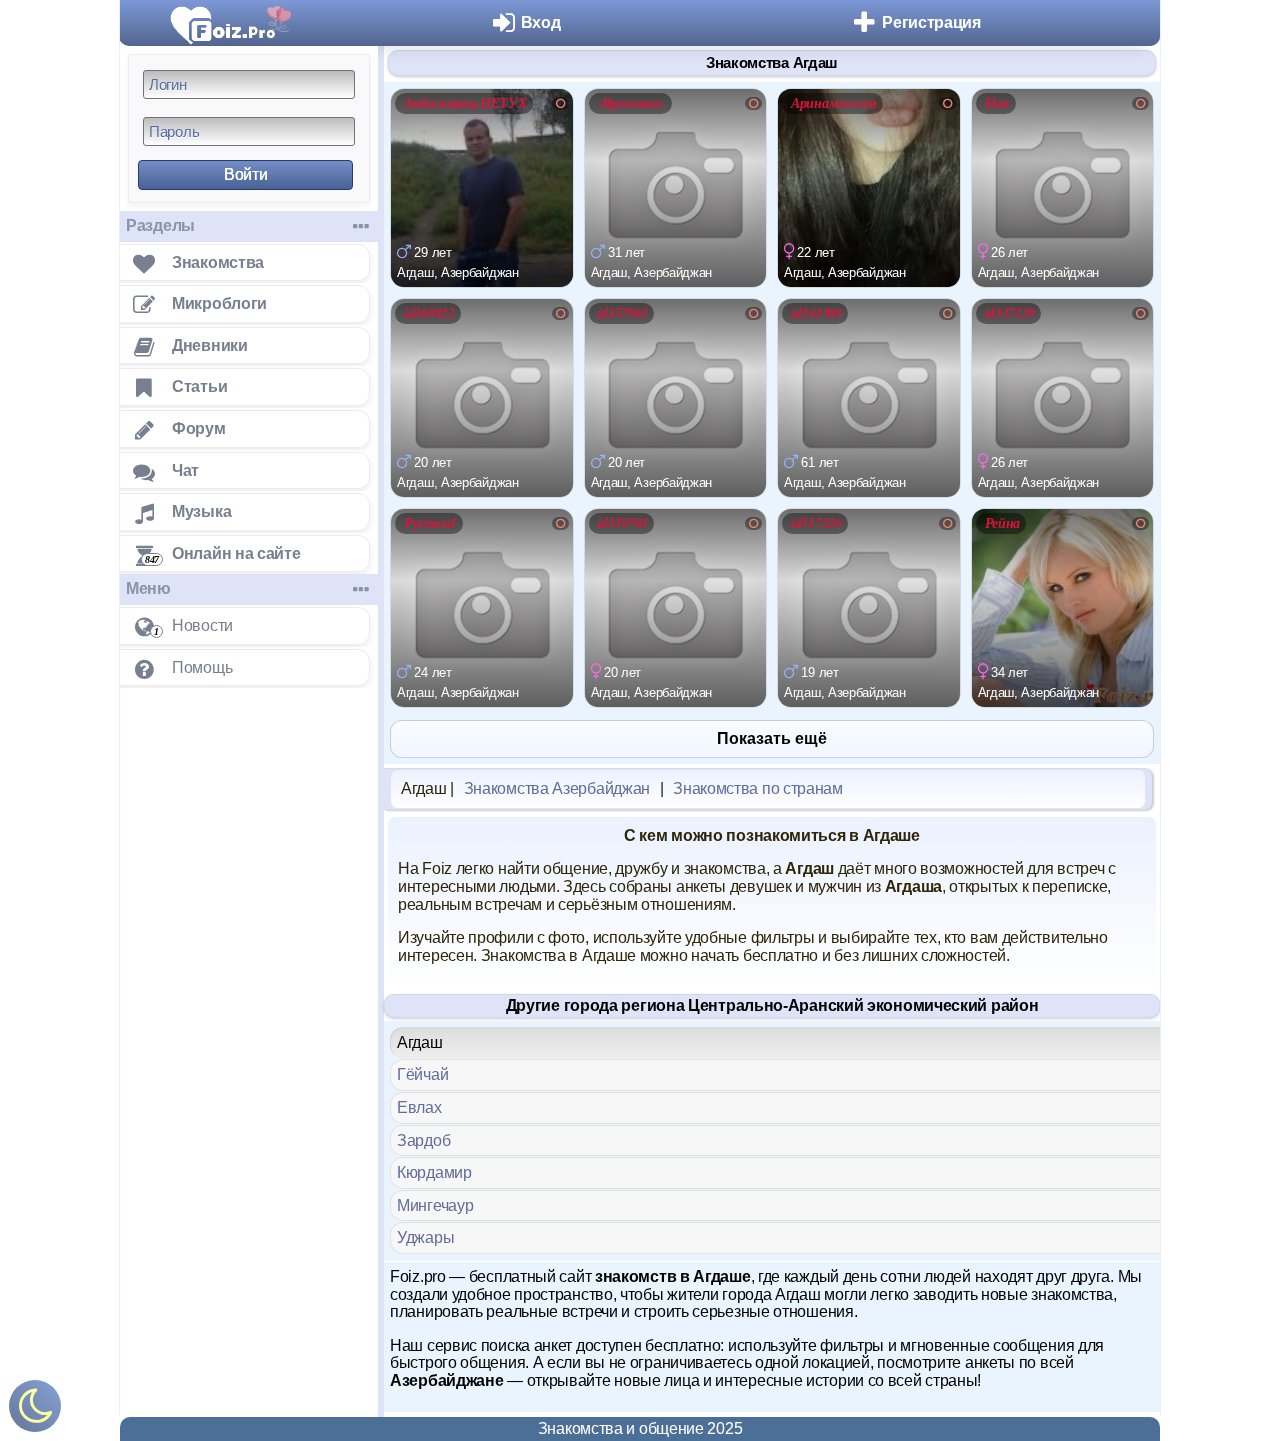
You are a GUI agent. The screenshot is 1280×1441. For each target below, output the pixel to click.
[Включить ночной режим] (35, 1410)
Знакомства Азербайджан (557, 788)
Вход (541, 22)
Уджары (425, 1237)
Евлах (419, 1107)
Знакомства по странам (758, 788)
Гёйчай (422, 1074)
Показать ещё (772, 738)
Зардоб (423, 1140)
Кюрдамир (434, 1172)
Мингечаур (435, 1205)
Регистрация (931, 22)
